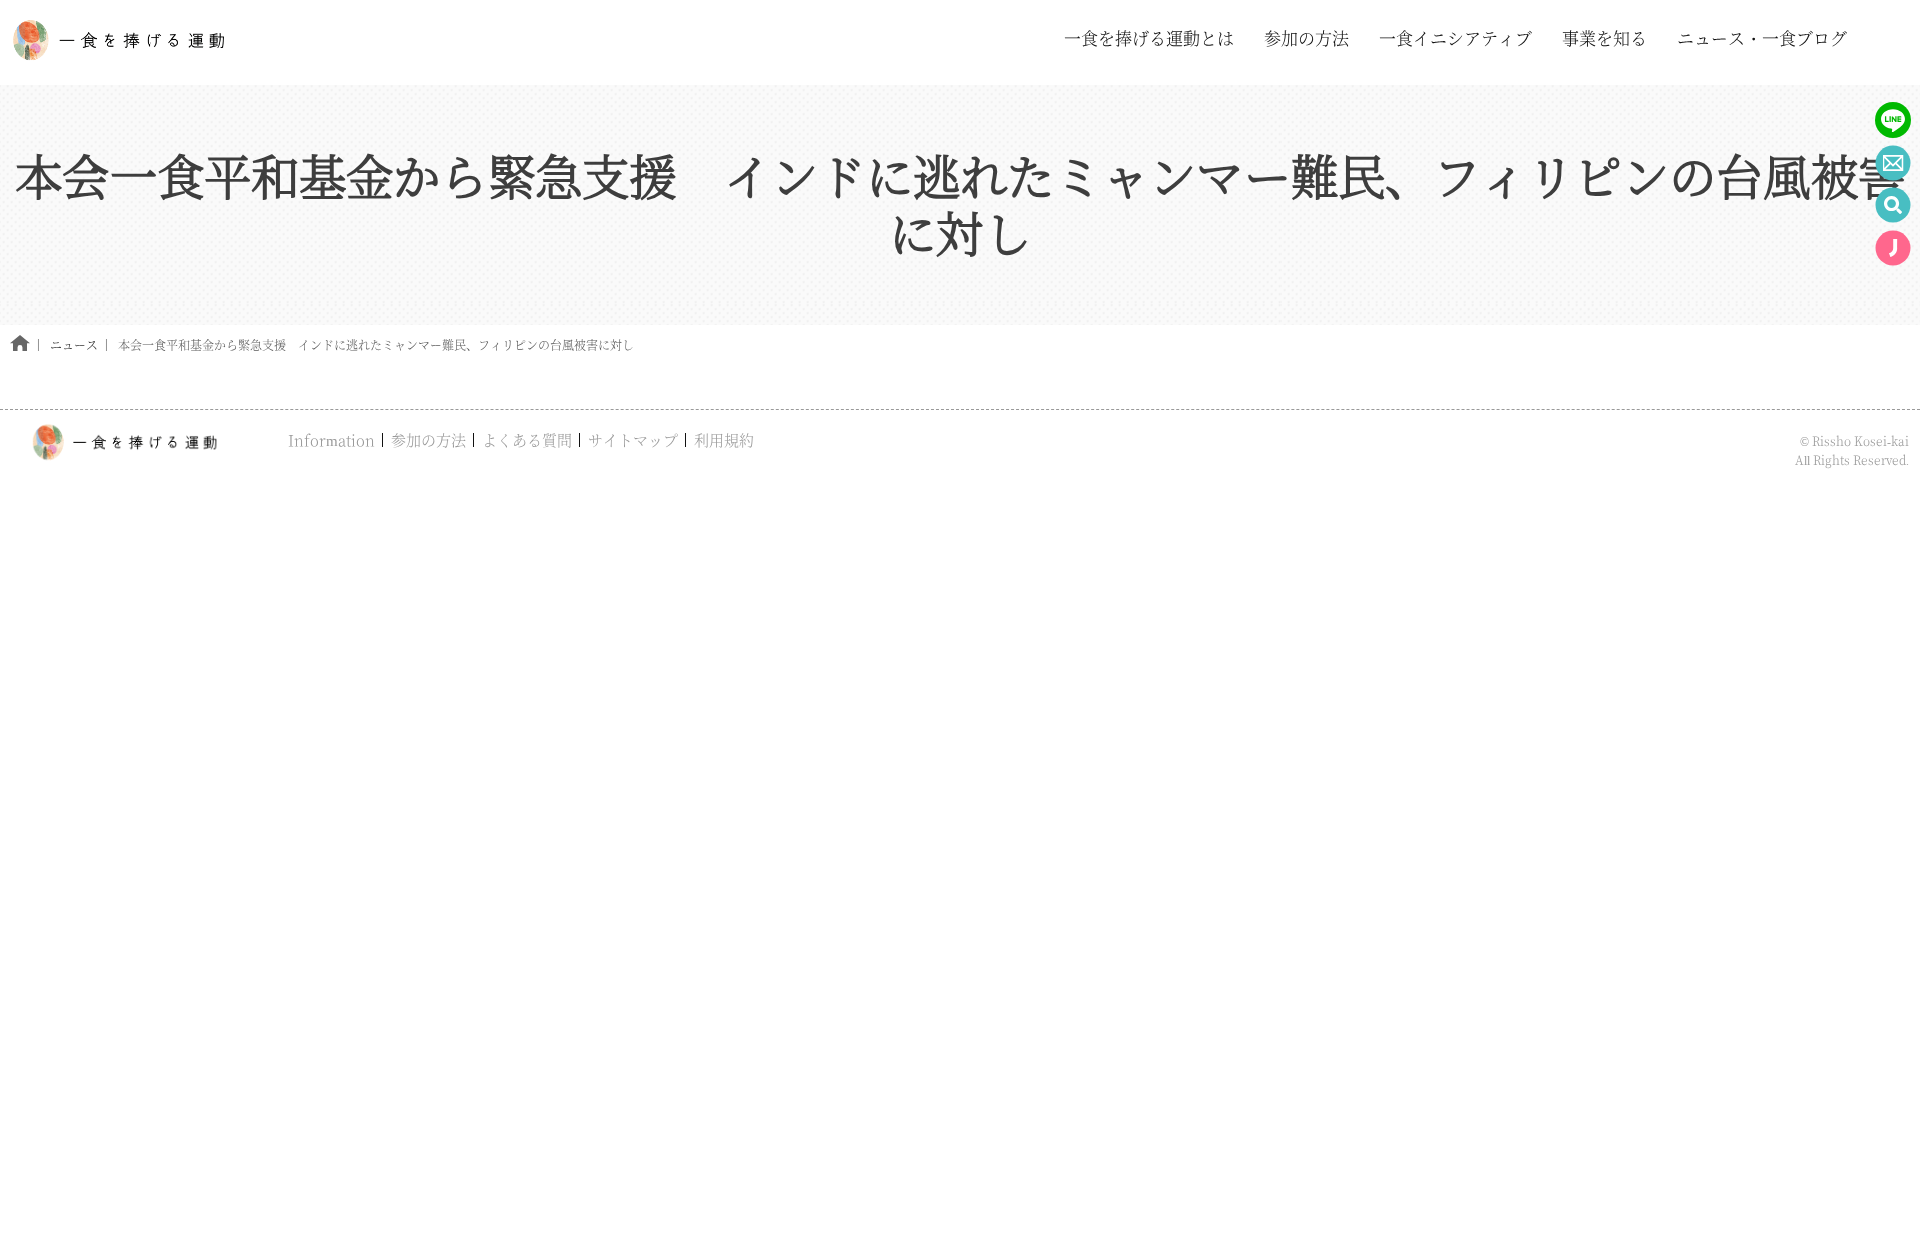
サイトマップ (633, 439)
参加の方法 (428, 439)
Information (331, 439)
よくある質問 (527, 439)
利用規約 (724, 439)
